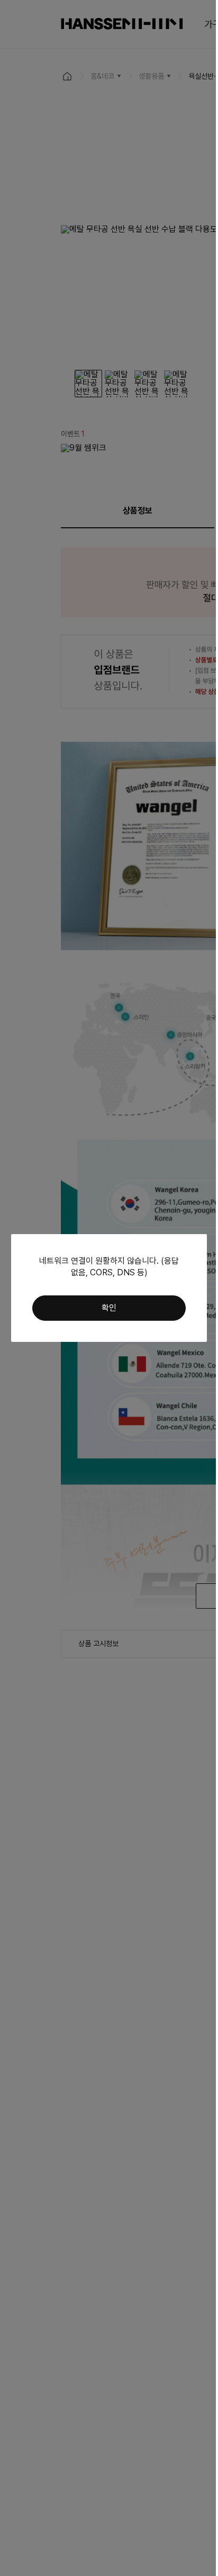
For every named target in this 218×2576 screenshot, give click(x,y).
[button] (109, 1308)
